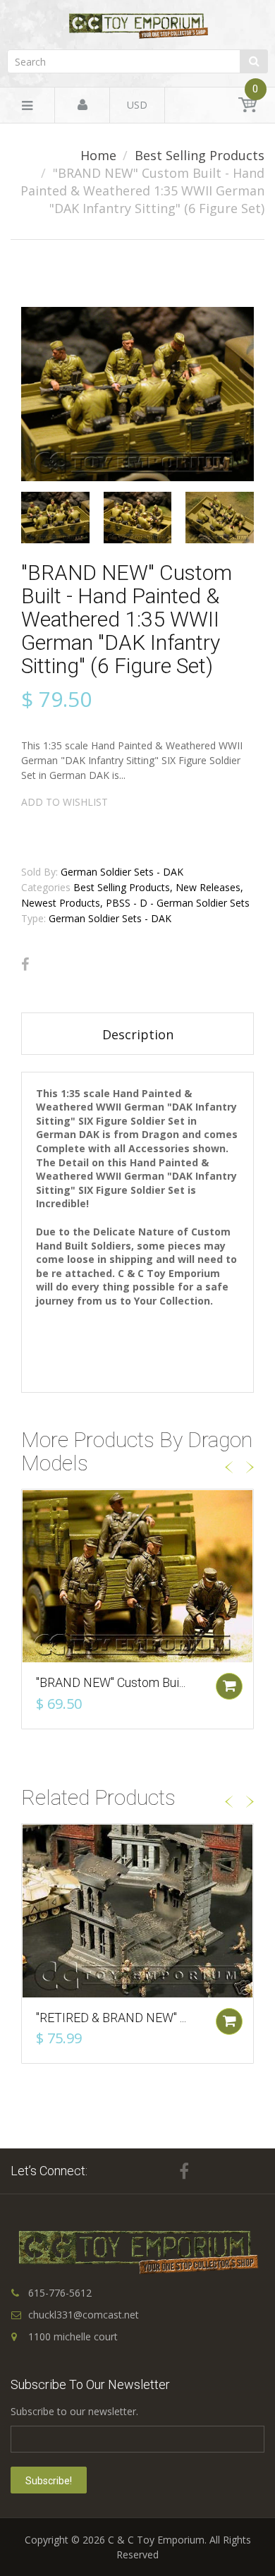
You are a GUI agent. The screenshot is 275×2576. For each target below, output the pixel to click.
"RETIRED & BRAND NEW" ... (111, 2018)
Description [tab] (138, 1034)
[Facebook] (25, 965)
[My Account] (82, 105)
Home (98, 155)
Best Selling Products (200, 155)
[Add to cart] (229, 1686)
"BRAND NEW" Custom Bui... (111, 1682)
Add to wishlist (65, 802)
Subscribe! (49, 2481)
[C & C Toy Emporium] (137, 26)
